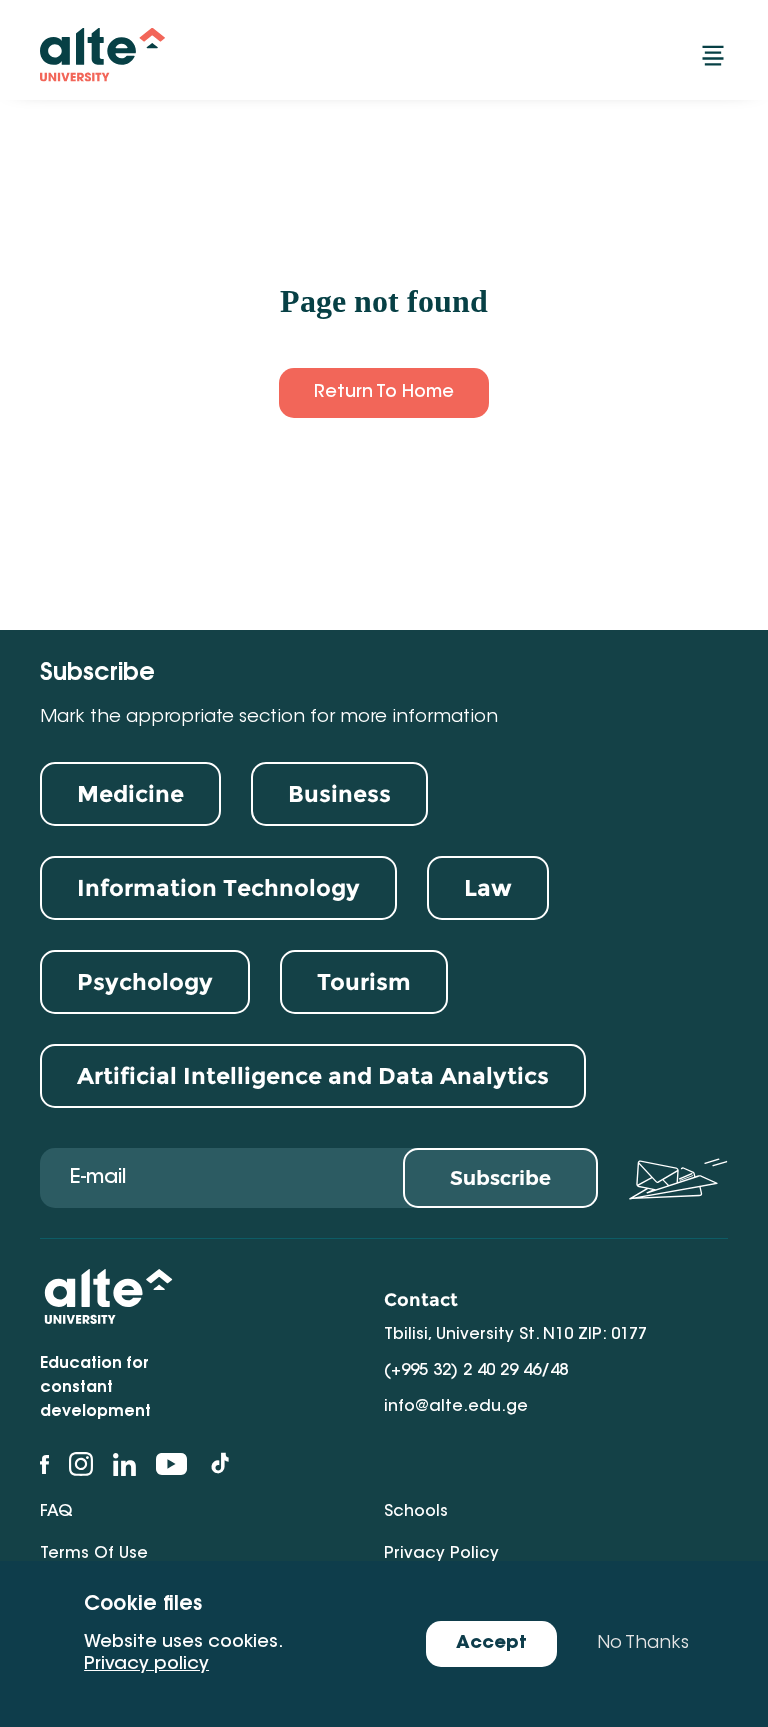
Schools (416, 1512)
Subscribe (500, 1178)
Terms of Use (94, 1554)
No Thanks (643, 1644)
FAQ (56, 1512)
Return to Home (384, 393)
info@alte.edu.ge (456, 1407)
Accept (491, 1644)
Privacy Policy (441, 1554)
